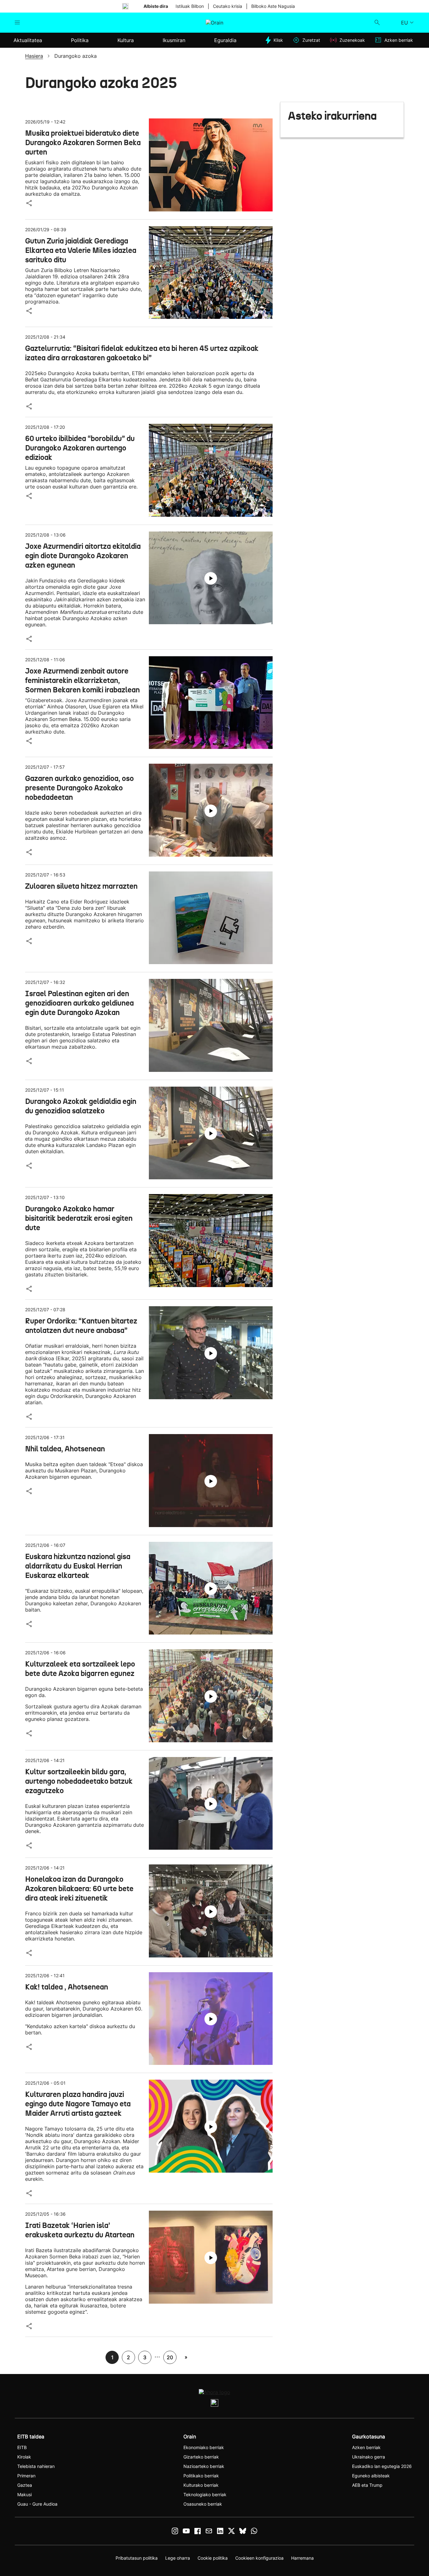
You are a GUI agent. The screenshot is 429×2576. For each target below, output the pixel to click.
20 (170, 2357)
